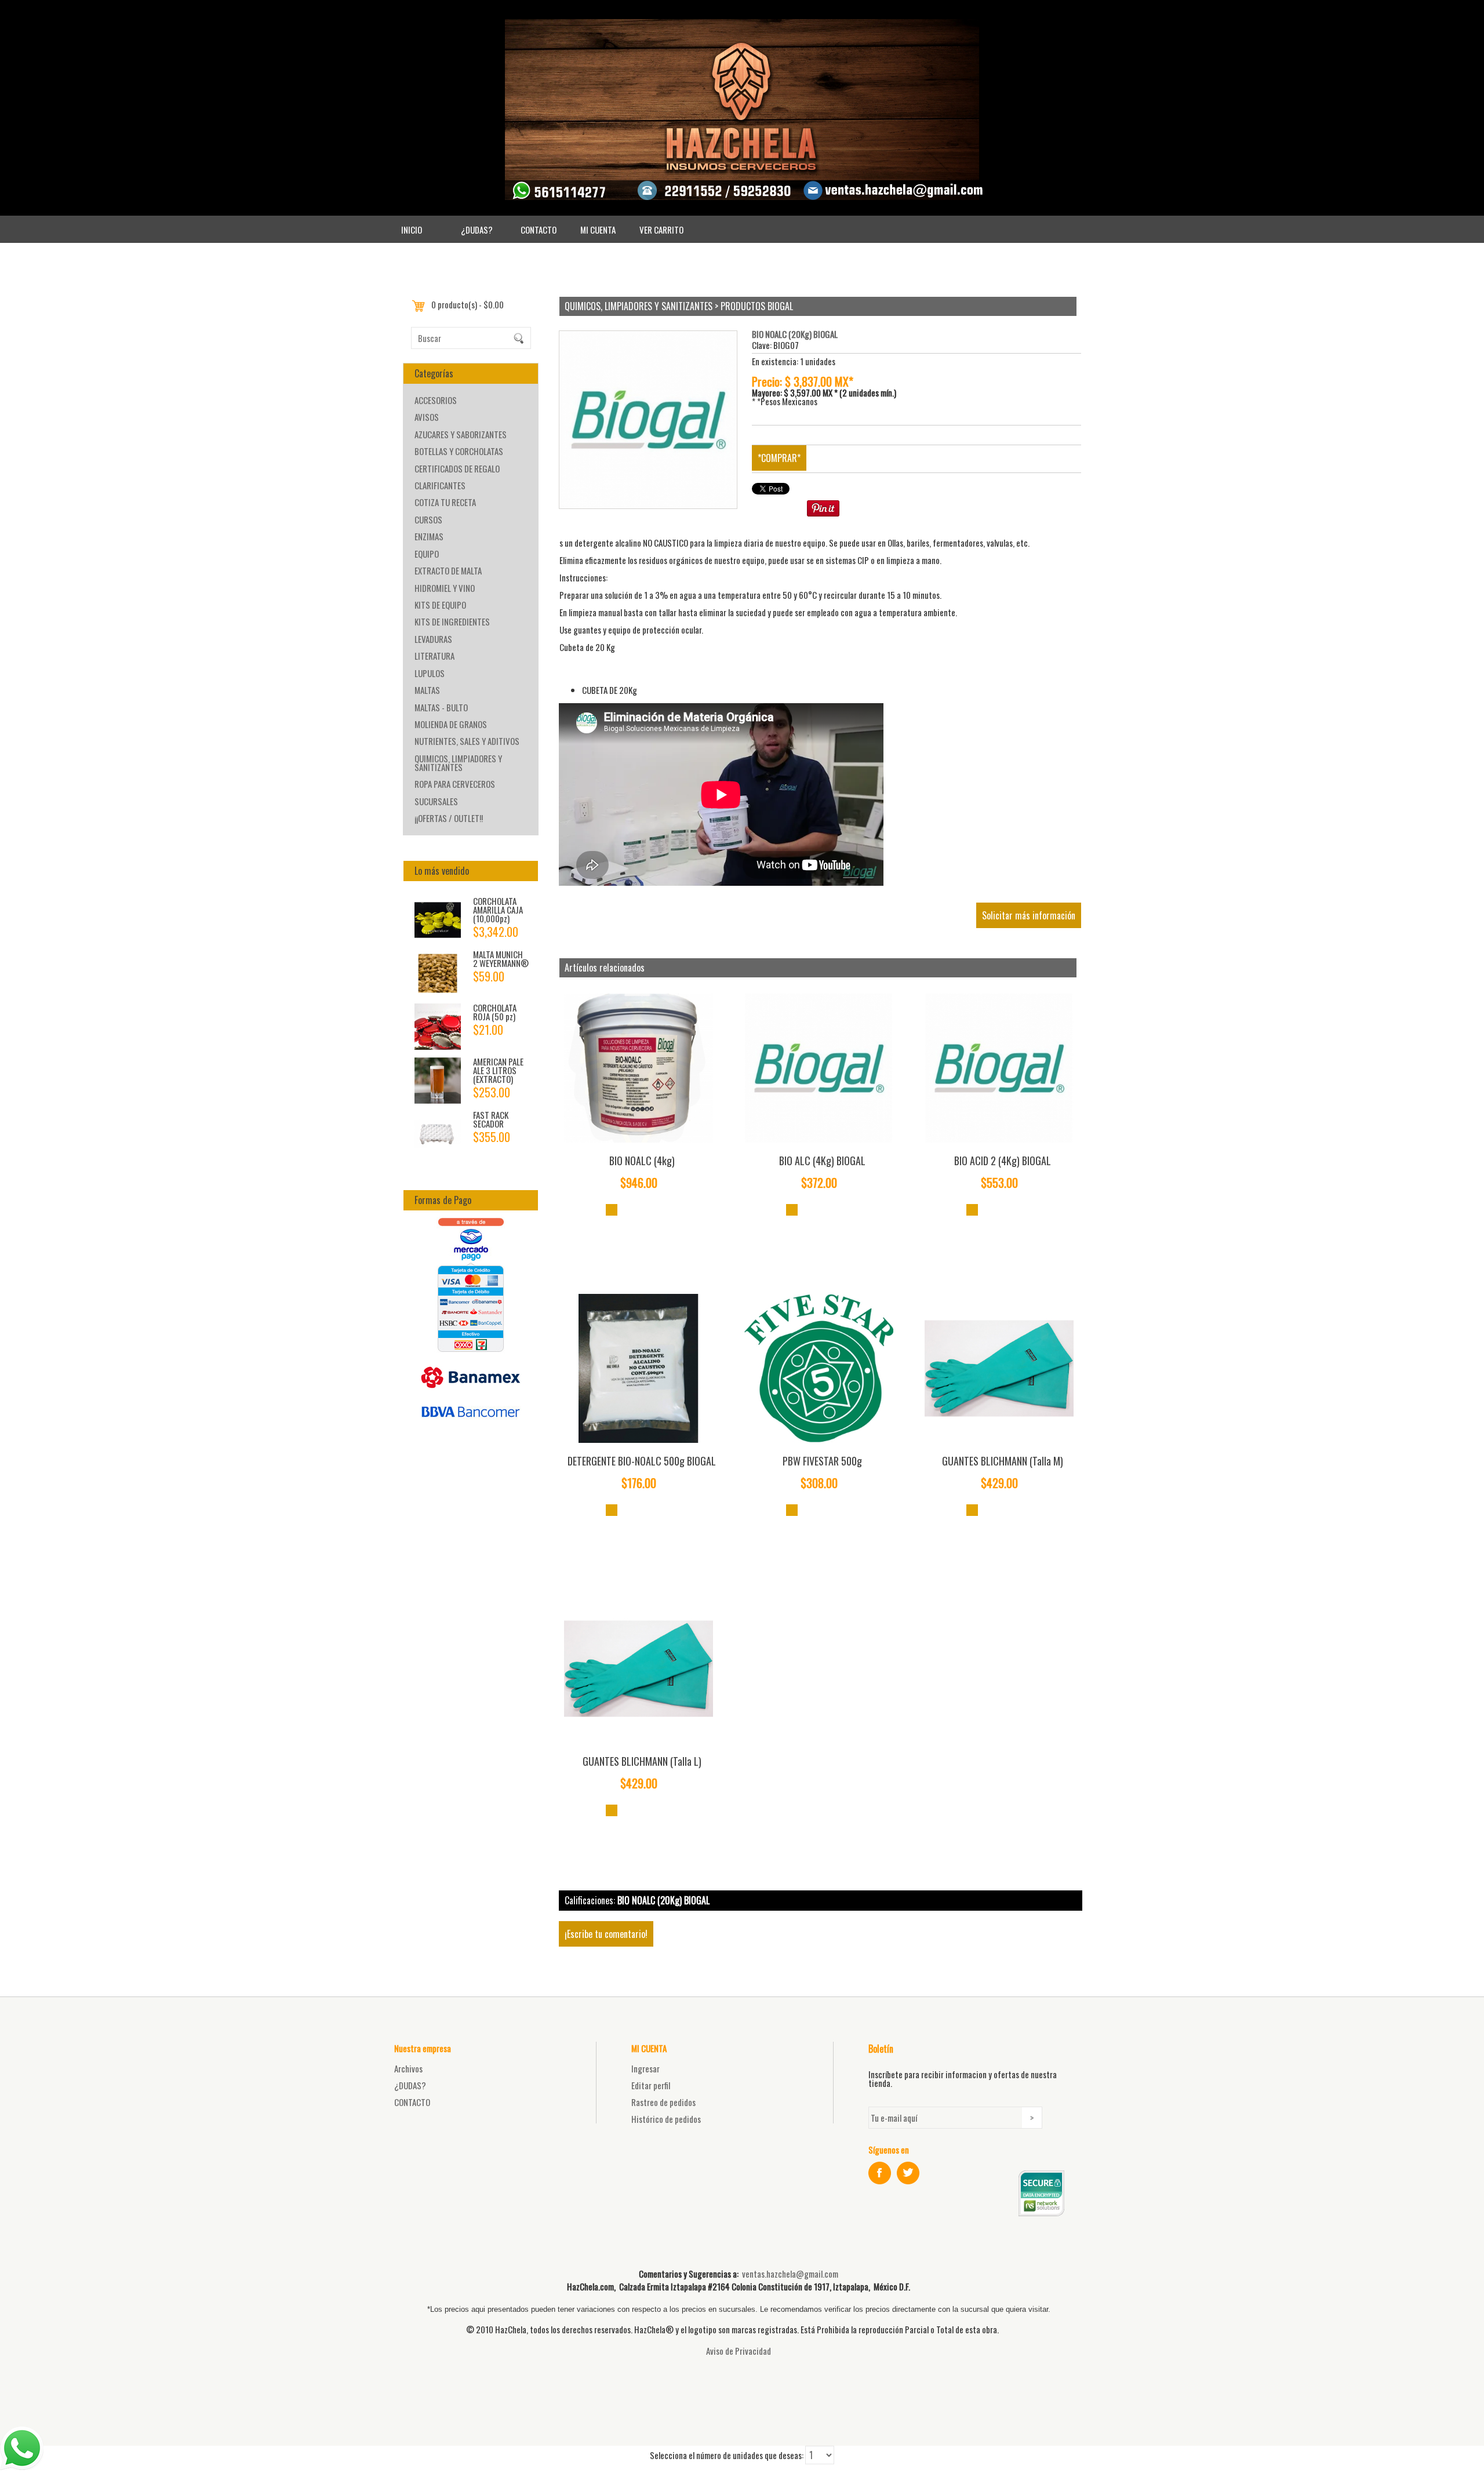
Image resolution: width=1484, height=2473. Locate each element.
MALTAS (427, 690)
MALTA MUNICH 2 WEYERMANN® (501, 959)
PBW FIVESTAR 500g (822, 1461)
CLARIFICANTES (440, 485)
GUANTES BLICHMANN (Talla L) (642, 1761)
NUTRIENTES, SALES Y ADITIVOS (467, 741)
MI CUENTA (598, 230)
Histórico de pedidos (666, 2119)
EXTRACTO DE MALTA (448, 570)
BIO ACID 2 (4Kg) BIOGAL (1003, 1161)
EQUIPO (427, 554)
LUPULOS (430, 673)
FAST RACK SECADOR (491, 1119)
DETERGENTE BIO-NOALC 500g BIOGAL (642, 1461)
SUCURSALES (436, 801)
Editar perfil (651, 2085)
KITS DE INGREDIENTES (452, 621)
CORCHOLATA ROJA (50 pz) (495, 1012)
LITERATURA (434, 656)
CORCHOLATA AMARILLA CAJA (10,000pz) (498, 910)
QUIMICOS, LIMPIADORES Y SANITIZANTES (458, 763)
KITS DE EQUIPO (440, 605)
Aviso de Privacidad (739, 2351)
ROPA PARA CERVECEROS (455, 784)
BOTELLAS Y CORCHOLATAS (459, 451)
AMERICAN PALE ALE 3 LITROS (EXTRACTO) (498, 1070)
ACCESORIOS (436, 400)
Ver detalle (612, 1210)
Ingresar (645, 2068)
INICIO (412, 230)
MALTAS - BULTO (441, 707)
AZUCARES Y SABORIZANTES (461, 434)
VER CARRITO (661, 230)
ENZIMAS (429, 536)
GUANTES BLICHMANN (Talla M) (1003, 1461)
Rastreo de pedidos (663, 2102)
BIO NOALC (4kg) (642, 1161)
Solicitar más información (1029, 915)
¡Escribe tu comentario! (606, 1934)
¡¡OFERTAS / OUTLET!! (449, 818)
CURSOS (428, 519)
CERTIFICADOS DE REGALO (457, 468)
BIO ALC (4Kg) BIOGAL (822, 1161)
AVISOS (427, 417)
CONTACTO (539, 230)
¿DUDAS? (477, 230)
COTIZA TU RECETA (445, 502)
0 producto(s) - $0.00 (468, 304)
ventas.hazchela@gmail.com (790, 2274)
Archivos (408, 2068)
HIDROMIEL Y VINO (445, 588)
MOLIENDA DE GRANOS (451, 724)
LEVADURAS (433, 639)
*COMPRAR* (779, 458)
